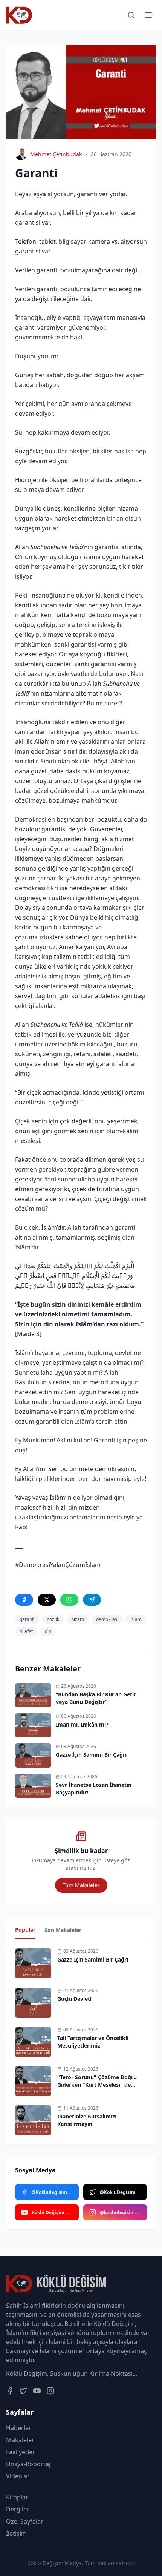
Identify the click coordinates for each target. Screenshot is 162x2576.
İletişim (16, 2533)
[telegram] (92, 1600)
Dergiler (18, 2509)
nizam (78, 1619)
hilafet (26, 1631)
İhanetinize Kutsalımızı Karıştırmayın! (87, 2120)
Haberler (19, 2428)
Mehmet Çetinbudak (56, 154)
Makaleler (20, 2440)
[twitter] (47, 1600)
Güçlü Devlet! (74, 1999)
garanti (27, 1619)
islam (136, 1619)
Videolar (18, 2476)
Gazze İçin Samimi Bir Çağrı (93, 1959)
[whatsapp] (69, 1600)
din (48, 1631)
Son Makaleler (63, 1930)
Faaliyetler (21, 2452)
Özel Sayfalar (25, 2521)
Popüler (25, 1930)
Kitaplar (17, 2497)
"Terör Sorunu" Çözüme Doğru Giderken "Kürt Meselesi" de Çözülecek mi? (97, 2085)
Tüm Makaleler (81, 1885)
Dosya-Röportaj (28, 2464)
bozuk (53, 1619)
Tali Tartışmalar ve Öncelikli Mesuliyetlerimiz (93, 2042)
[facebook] (24, 1600)
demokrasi (107, 1619)
